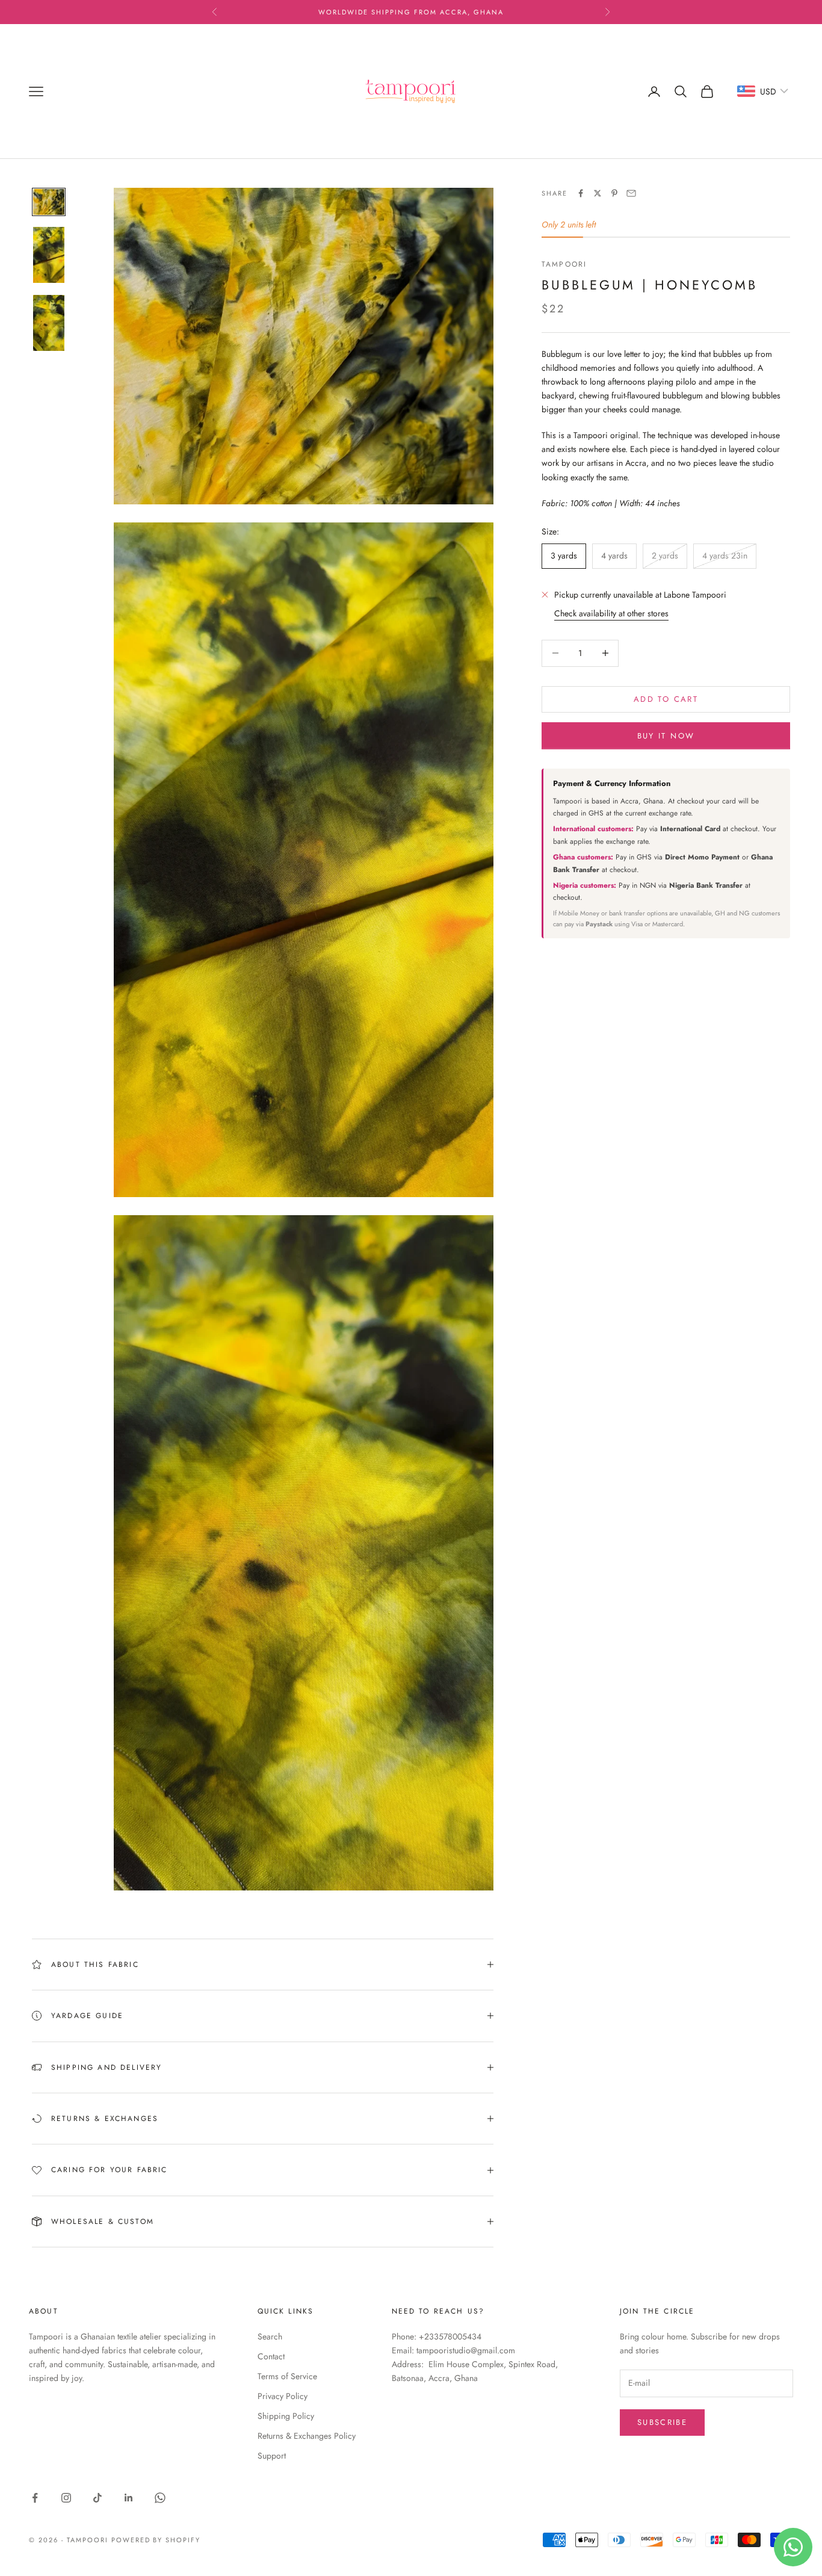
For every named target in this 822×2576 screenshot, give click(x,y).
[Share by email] (631, 193)
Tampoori (564, 264)
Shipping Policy (286, 2416)
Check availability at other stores (611, 613)
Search (270, 2336)
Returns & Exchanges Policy (307, 2436)
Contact (271, 2356)
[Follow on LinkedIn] (129, 2498)
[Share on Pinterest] (614, 193)
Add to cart (666, 699)
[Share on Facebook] (581, 193)
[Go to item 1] (49, 202)
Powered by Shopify (156, 2540)
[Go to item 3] (49, 323)
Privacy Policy (283, 2396)
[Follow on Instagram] (66, 2498)
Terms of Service (287, 2376)
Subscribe (662, 2422)
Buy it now (666, 735)
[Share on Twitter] (598, 193)
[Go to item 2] (49, 255)
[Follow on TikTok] (97, 2498)
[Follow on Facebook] (35, 2498)
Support (272, 2456)
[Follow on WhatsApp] (160, 2498)
